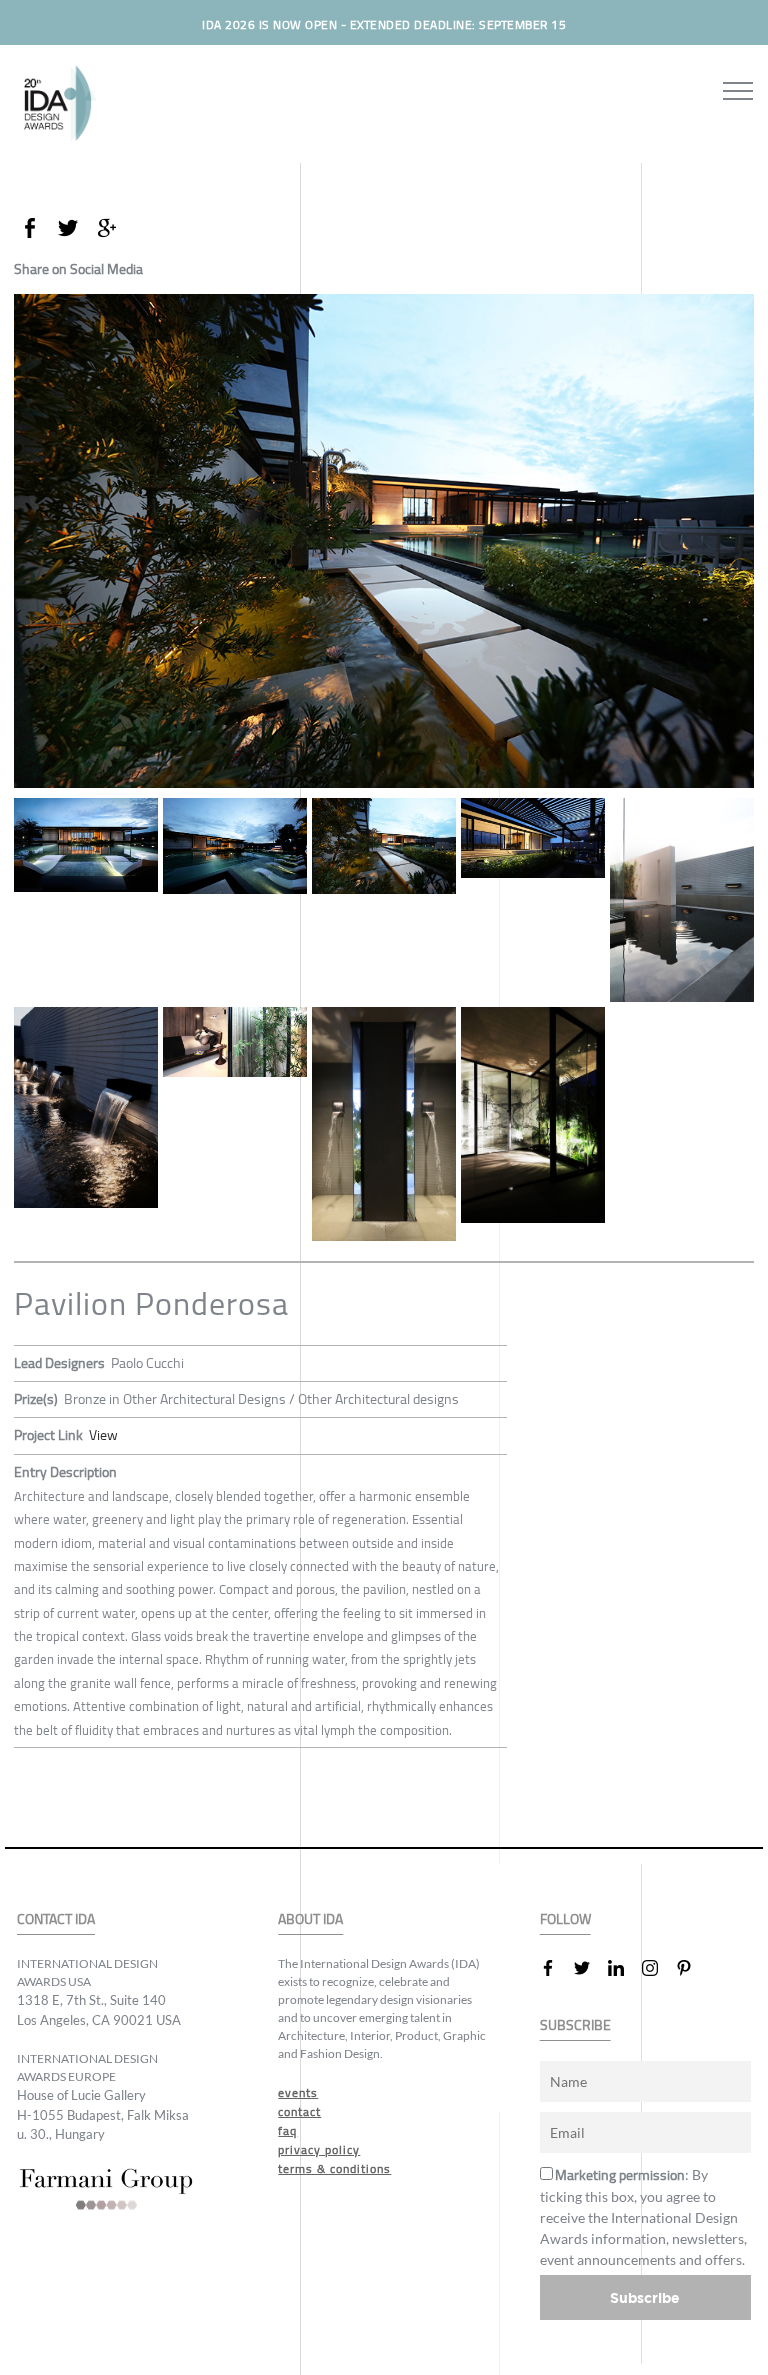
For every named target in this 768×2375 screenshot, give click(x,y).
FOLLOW (565, 1919)
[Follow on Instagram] (658, 1968)
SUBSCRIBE (575, 2025)
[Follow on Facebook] (556, 1968)
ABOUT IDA (310, 1919)
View (103, 1435)
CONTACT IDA (56, 1919)
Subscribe (645, 2297)
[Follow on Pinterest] (692, 1968)
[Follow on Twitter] (590, 1968)
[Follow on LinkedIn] (624, 1968)
